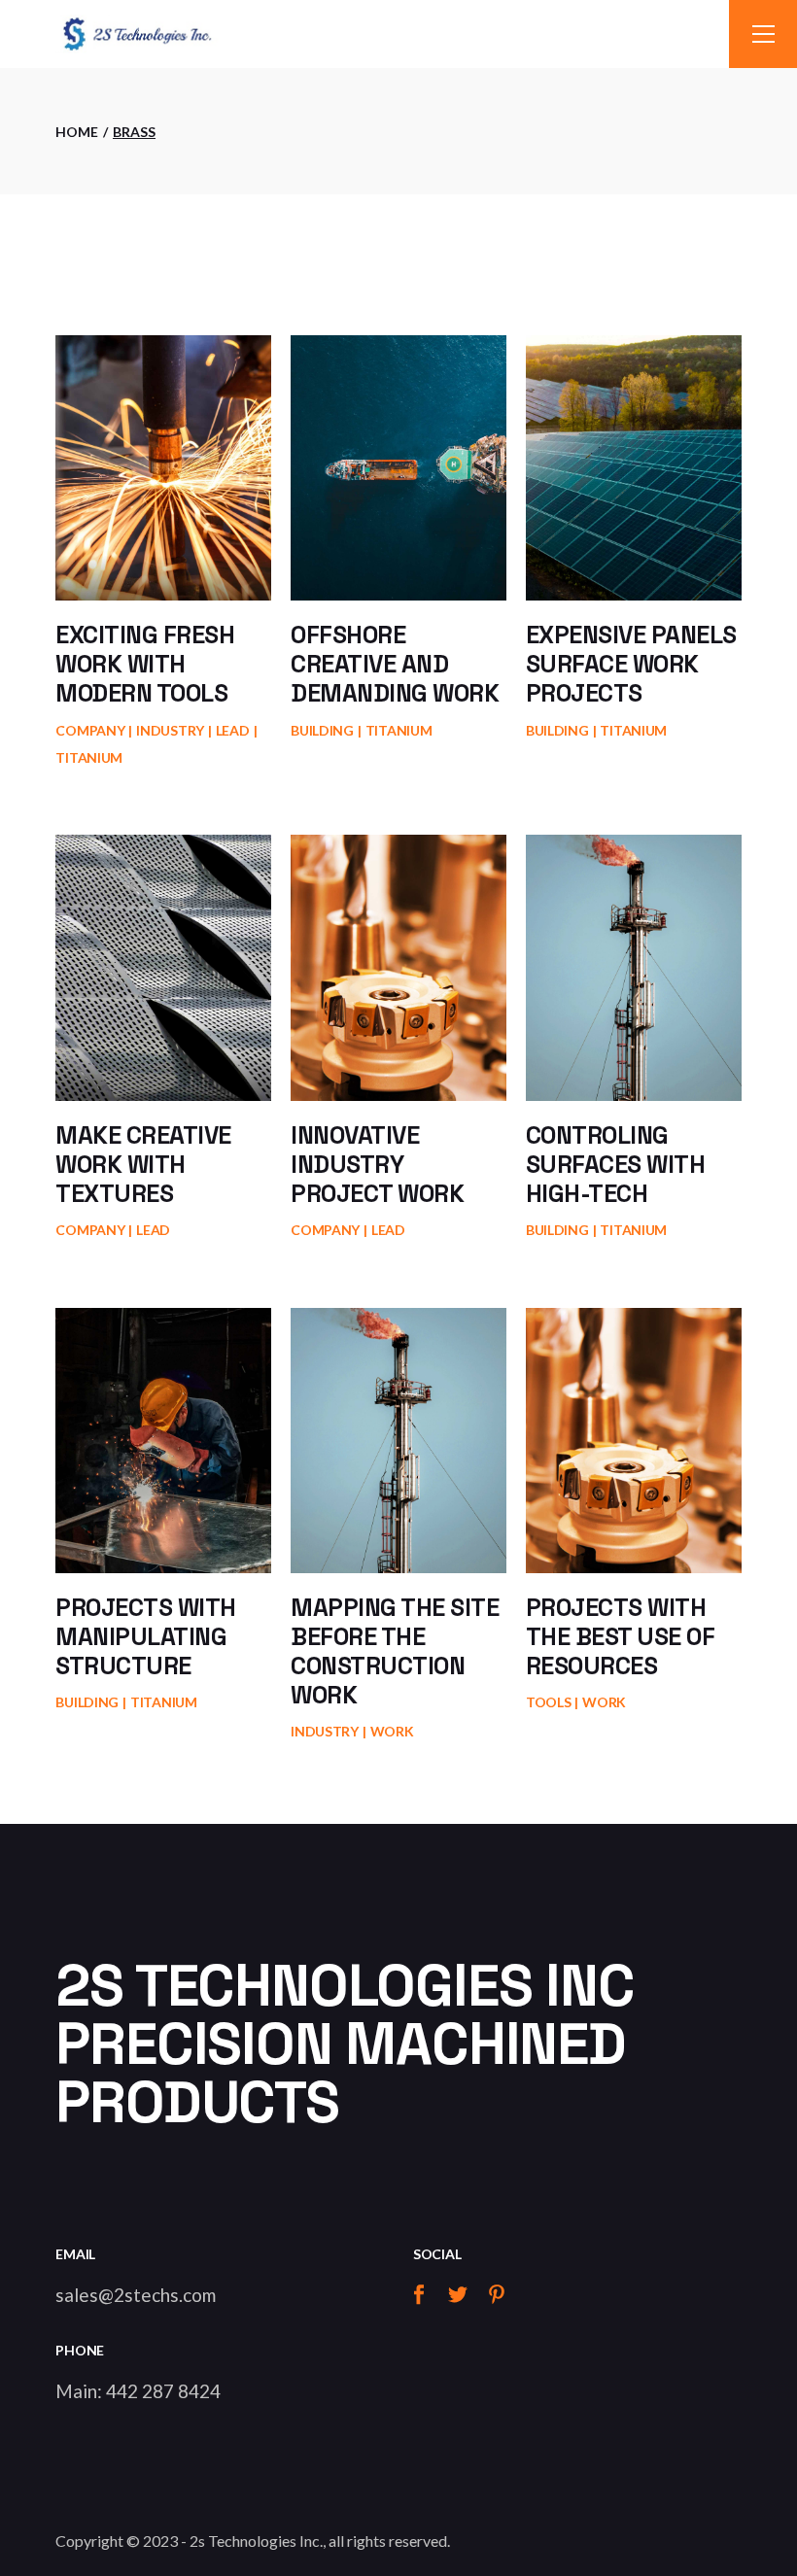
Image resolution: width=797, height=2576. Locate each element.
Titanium (89, 757)
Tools (549, 1702)
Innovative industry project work (377, 1164)
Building (322, 730)
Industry (170, 730)
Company (90, 730)
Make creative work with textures (143, 1164)
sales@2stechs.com (136, 2295)
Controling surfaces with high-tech (616, 1164)
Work (392, 1731)
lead (233, 730)
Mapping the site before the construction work (395, 1651)
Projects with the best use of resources (621, 1636)
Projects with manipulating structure (146, 1636)
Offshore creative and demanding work (395, 664)
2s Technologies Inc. (256, 2541)
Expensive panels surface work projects (631, 664)
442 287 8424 (163, 2391)
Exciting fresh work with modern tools (145, 664)
